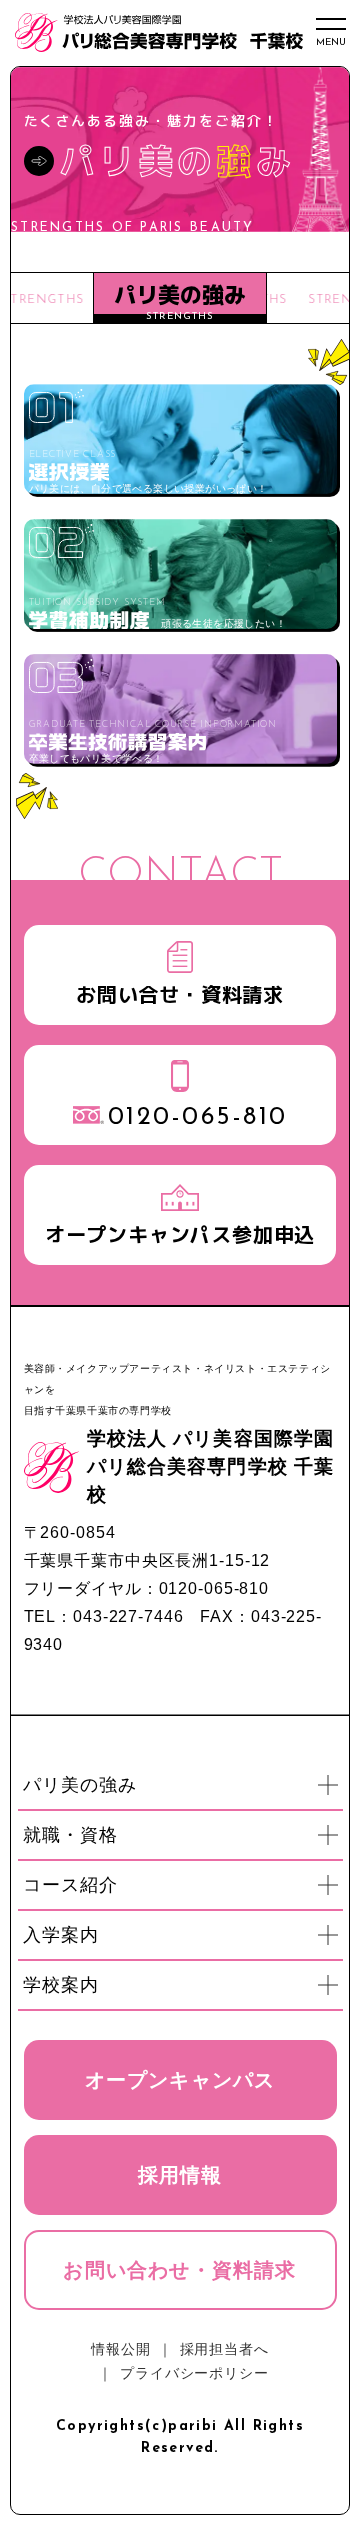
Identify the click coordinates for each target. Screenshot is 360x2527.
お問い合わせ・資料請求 (179, 2270)
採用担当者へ (224, 2349)
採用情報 (180, 2175)
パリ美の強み (183, 1787)
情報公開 (120, 2349)
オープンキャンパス (180, 2080)
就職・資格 (183, 1837)
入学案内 (183, 1937)
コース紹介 (183, 1887)
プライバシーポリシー (194, 2373)
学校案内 (183, 1987)
